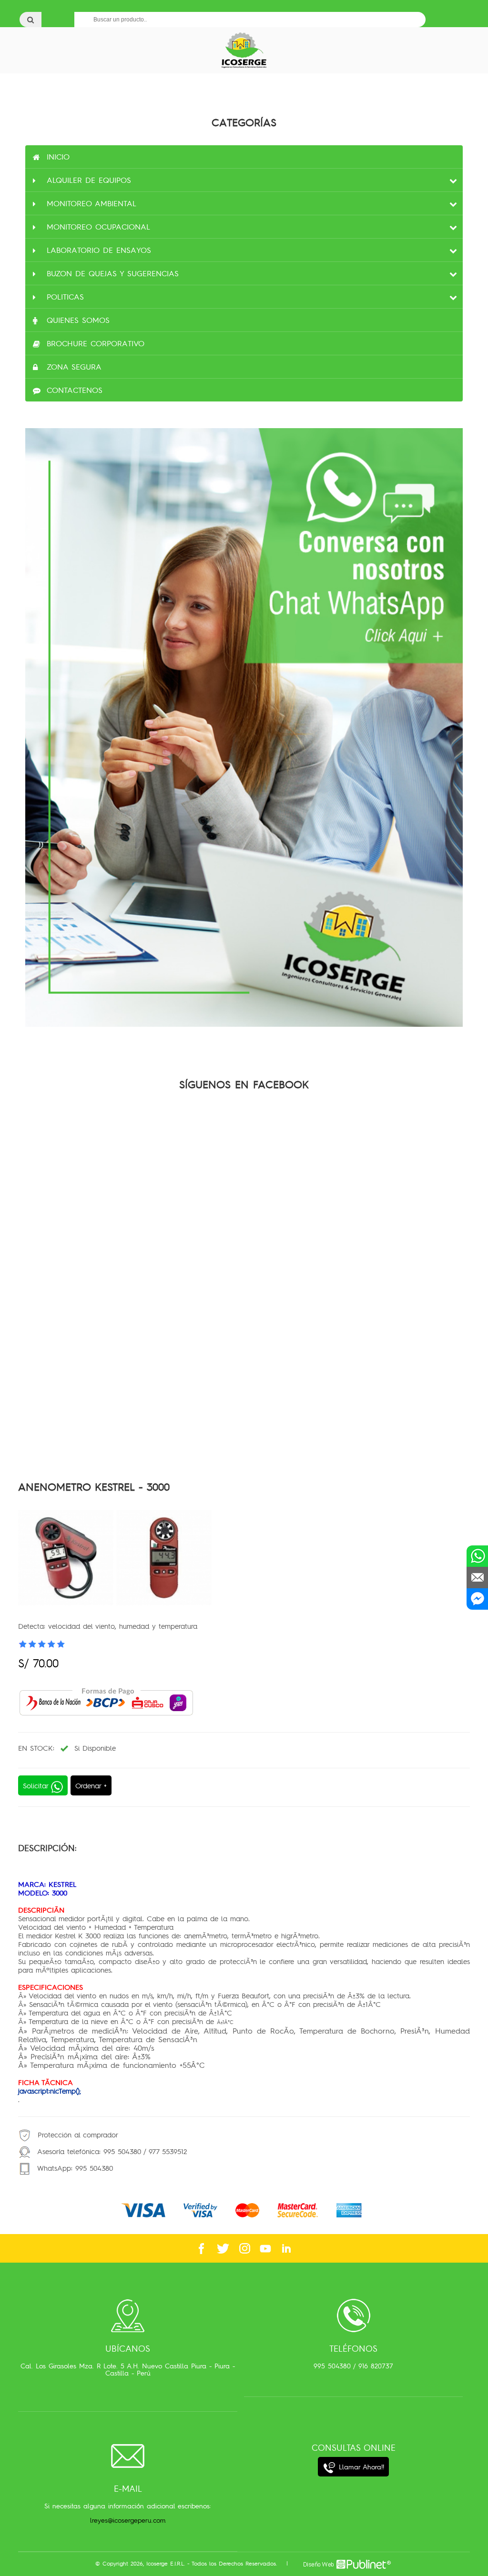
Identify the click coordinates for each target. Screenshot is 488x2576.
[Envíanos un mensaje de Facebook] (477, 1599)
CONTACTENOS (75, 390)
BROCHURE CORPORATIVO (96, 343)
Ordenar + (91, 1785)
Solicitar (37, 1785)
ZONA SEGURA (74, 367)
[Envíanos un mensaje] (477, 1578)
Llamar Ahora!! (360, 2467)
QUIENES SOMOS (78, 320)
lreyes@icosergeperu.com (128, 2520)
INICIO (58, 157)
